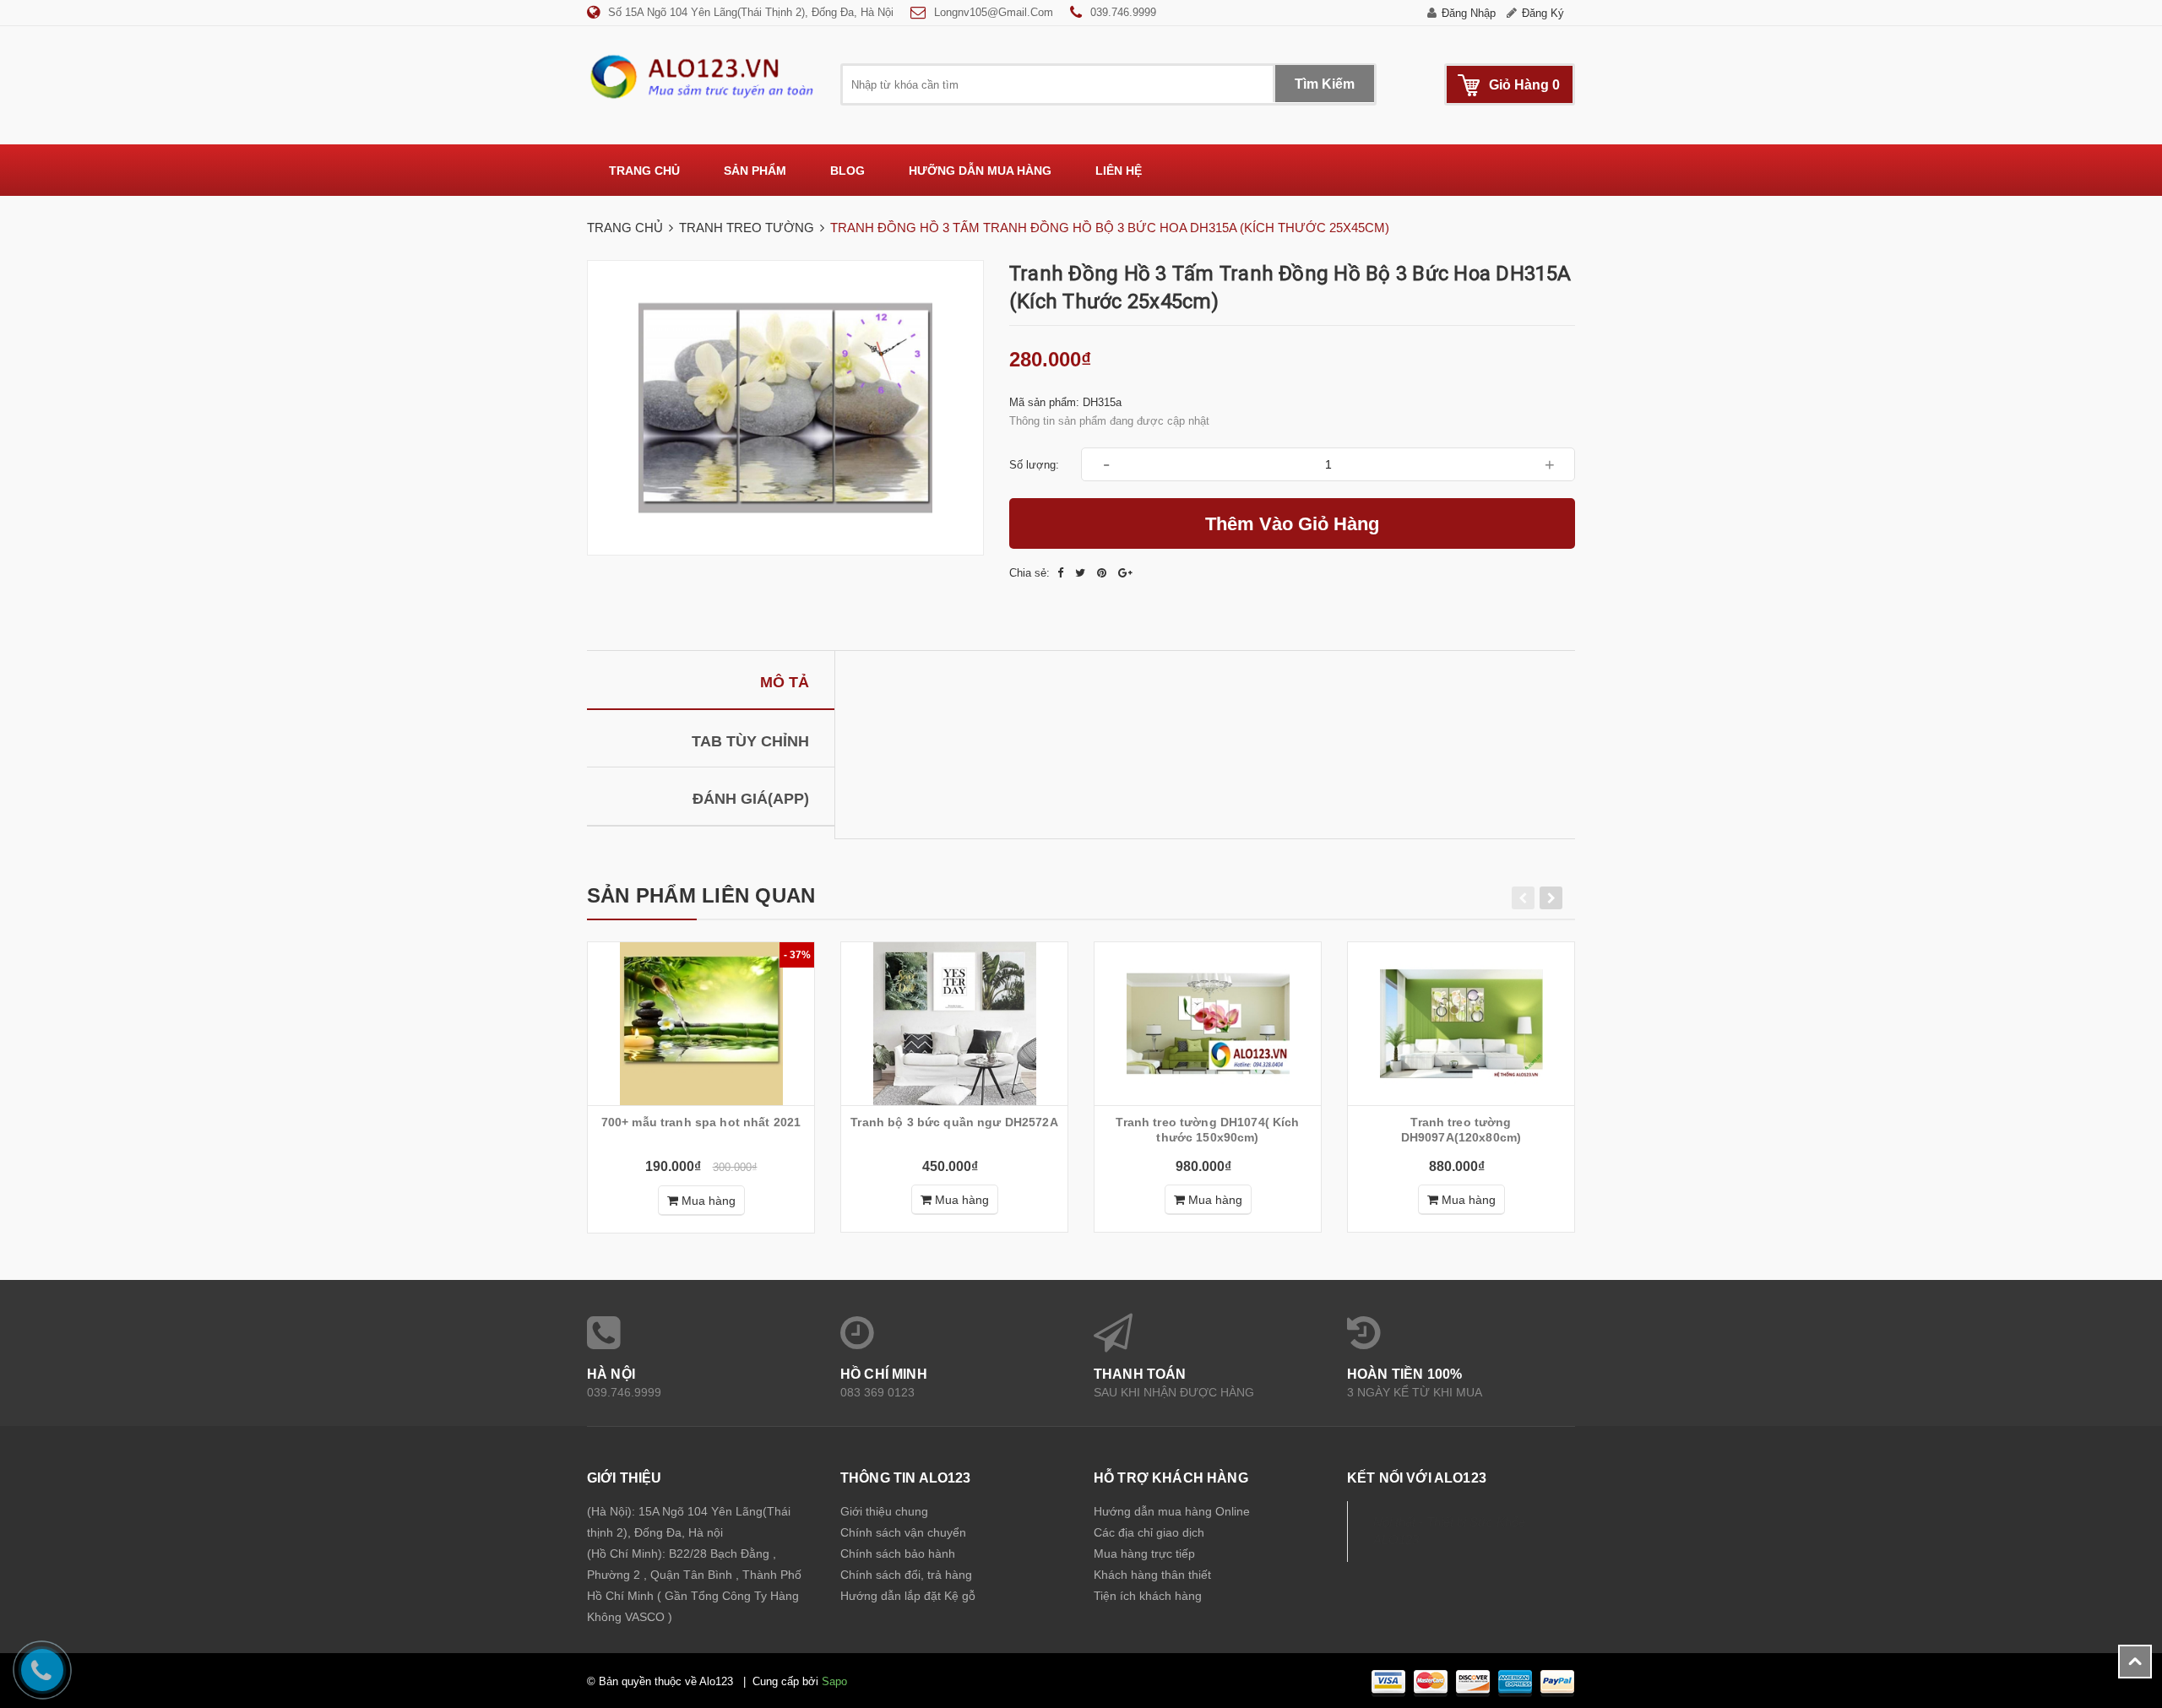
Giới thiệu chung (884, 1511)
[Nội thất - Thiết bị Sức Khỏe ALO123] (701, 76)
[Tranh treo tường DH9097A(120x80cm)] (1461, 1024)
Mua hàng (707, 1201)
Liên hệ (1119, 171)
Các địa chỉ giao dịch (1149, 1532)
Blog (847, 171)
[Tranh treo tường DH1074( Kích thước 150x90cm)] (1208, 1024)
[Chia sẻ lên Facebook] (1062, 573)
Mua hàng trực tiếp (1144, 1553)
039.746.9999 (1123, 12)
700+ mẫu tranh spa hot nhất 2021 (701, 1122)
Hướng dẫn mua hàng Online (1172, 1511)
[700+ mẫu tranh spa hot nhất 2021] (701, 1024)
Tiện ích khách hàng (1148, 1596)
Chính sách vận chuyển (903, 1532)
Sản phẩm (755, 171)
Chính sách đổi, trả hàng (906, 1575)
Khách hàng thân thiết (1152, 1575)
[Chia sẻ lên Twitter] (1082, 573)
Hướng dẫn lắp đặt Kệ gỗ (908, 1596)
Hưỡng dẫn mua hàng (980, 171)
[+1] (1125, 573)
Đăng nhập (1469, 13)
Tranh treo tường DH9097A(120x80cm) (1461, 1130)
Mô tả (785, 682)
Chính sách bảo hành (898, 1553)
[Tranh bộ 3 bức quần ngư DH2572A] (954, 1024)
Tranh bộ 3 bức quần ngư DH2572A (954, 1122)
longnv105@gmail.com (994, 12)
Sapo (834, 1681)
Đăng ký (1543, 13)
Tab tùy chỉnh (750, 741)
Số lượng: (1034, 465)
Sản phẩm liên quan (701, 895)
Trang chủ (644, 171)
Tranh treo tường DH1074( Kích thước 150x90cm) (1207, 1130)
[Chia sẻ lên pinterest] (1103, 573)
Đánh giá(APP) (751, 799)
